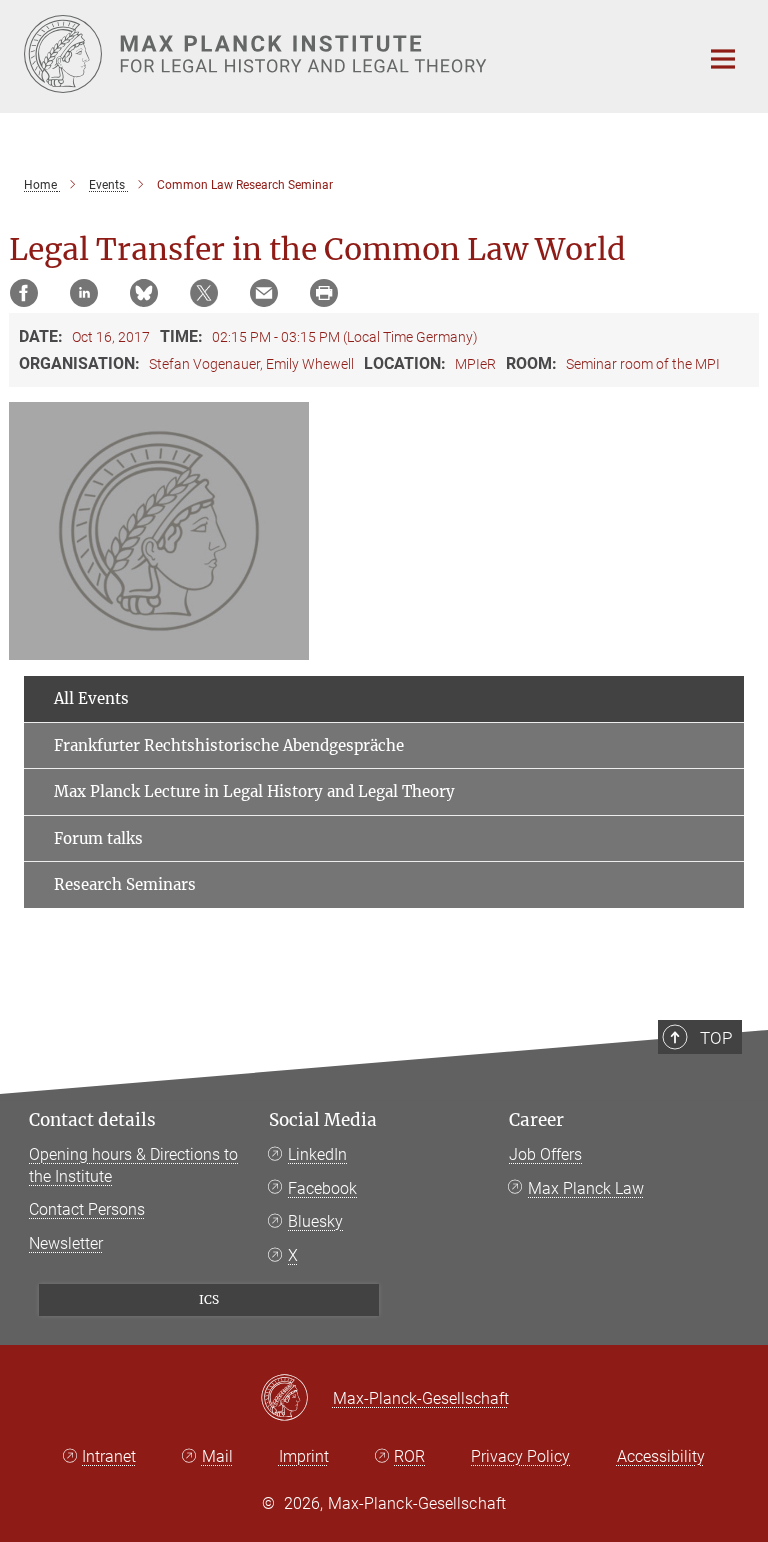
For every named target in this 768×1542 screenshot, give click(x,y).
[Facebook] (24, 293)
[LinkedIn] (84, 293)
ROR (409, 1456)
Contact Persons (87, 1209)
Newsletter (66, 1243)
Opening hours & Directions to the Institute (133, 1165)
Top (716, 1038)
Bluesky (315, 1221)
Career (536, 1120)
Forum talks (98, 838)
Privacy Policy (520, 1456)
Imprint (304, 1456)
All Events (91, 698)
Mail (217, 1456)
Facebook (322, 1188)
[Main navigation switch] (723, 59)
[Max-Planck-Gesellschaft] (296, 1399)
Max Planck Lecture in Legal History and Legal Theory (254, 791)
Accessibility (661, 1456)
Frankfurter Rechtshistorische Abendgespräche (229, 745)
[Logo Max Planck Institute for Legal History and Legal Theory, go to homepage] (349, 54)
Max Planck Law (586, 1188)
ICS (209, 1299)
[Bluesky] (144, 293)
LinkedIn (317, 1154)
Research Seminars (125, 884)
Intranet (109, 1456)
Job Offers (545, 1154)
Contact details (92, 1120)
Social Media (323, 1120)
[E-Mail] (264, 293)
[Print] (324, 293)
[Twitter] (204, 293)
